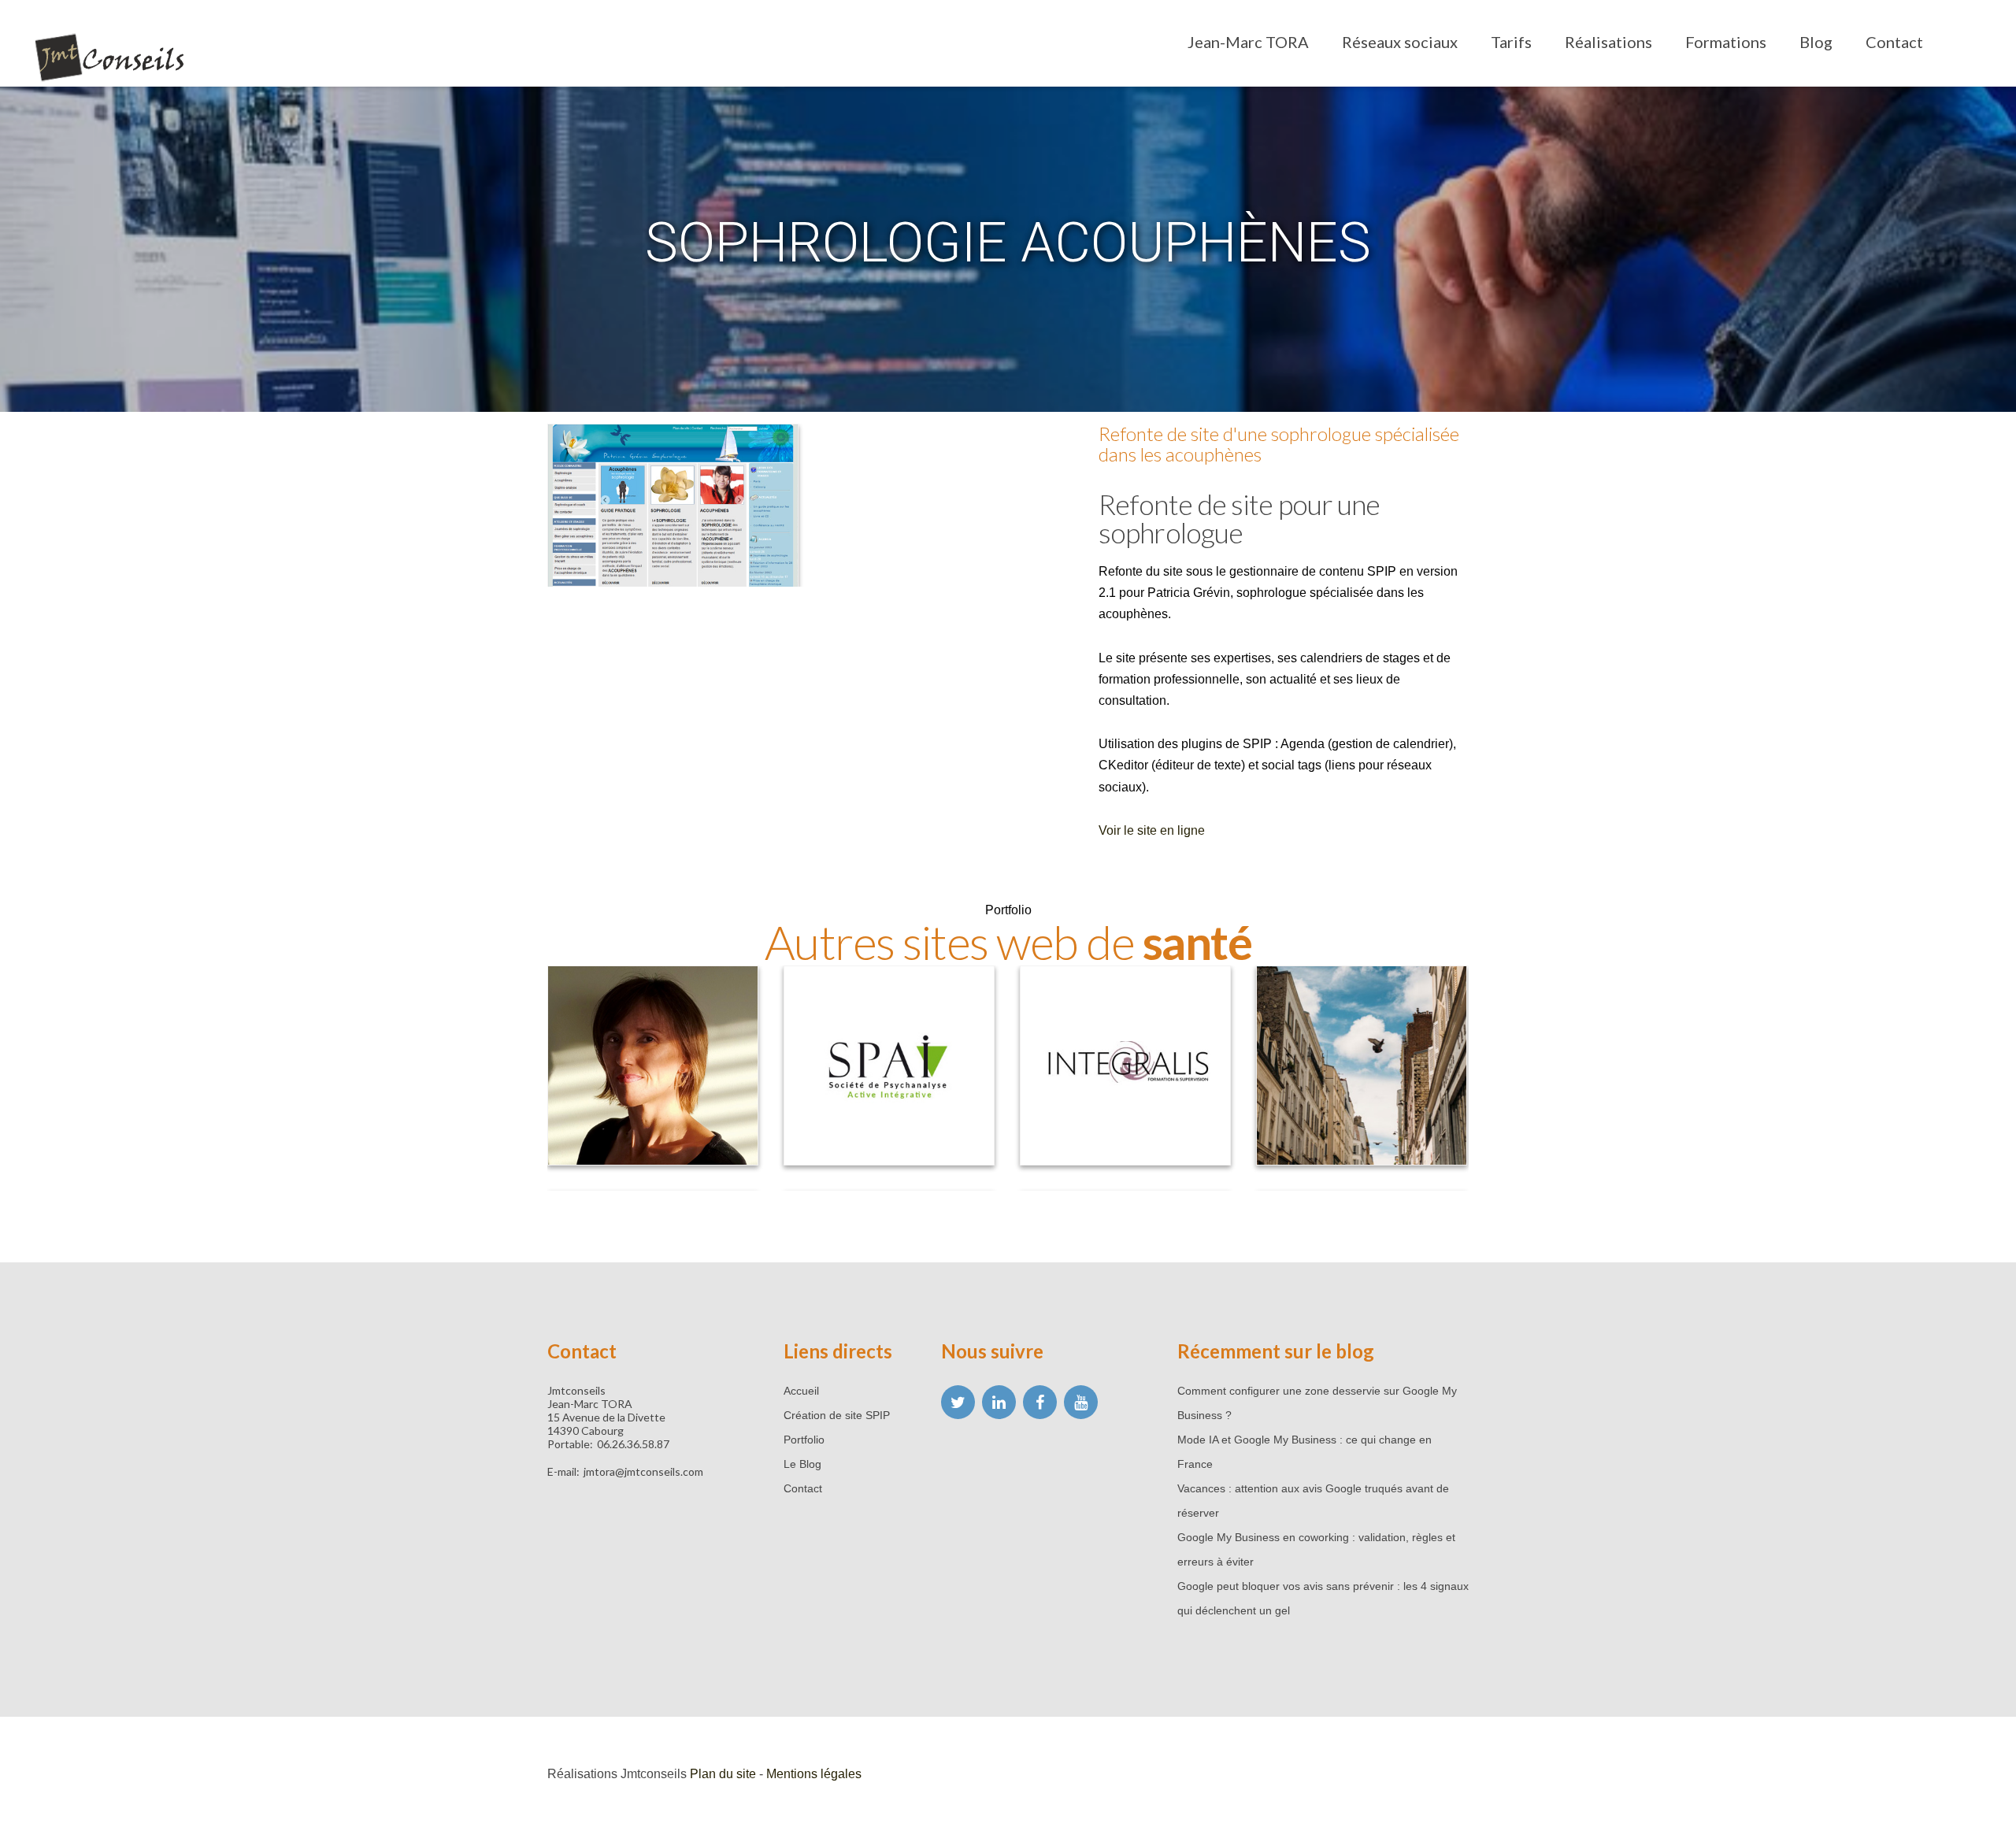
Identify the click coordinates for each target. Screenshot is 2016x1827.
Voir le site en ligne (1152, 830)
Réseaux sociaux (1400, 42)
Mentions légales (814, 1774)
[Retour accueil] (110, 60)
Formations (1726, 42)
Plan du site (723, 1774)
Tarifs (1511, 42)
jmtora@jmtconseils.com (643, 1471)
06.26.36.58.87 (633, 1444)
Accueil (801, 1391)
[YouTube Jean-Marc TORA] (1081, 1402)
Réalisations (1608, 42)
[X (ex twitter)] (958, 1402)
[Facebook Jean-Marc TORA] (1040, 1402)
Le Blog (802, 1464)
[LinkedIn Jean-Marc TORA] (999, 1402)
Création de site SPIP (837, 1415)
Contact (1894, 42)
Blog (1816, 42)
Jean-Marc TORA (1248, 42)
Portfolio (804, 1440)
